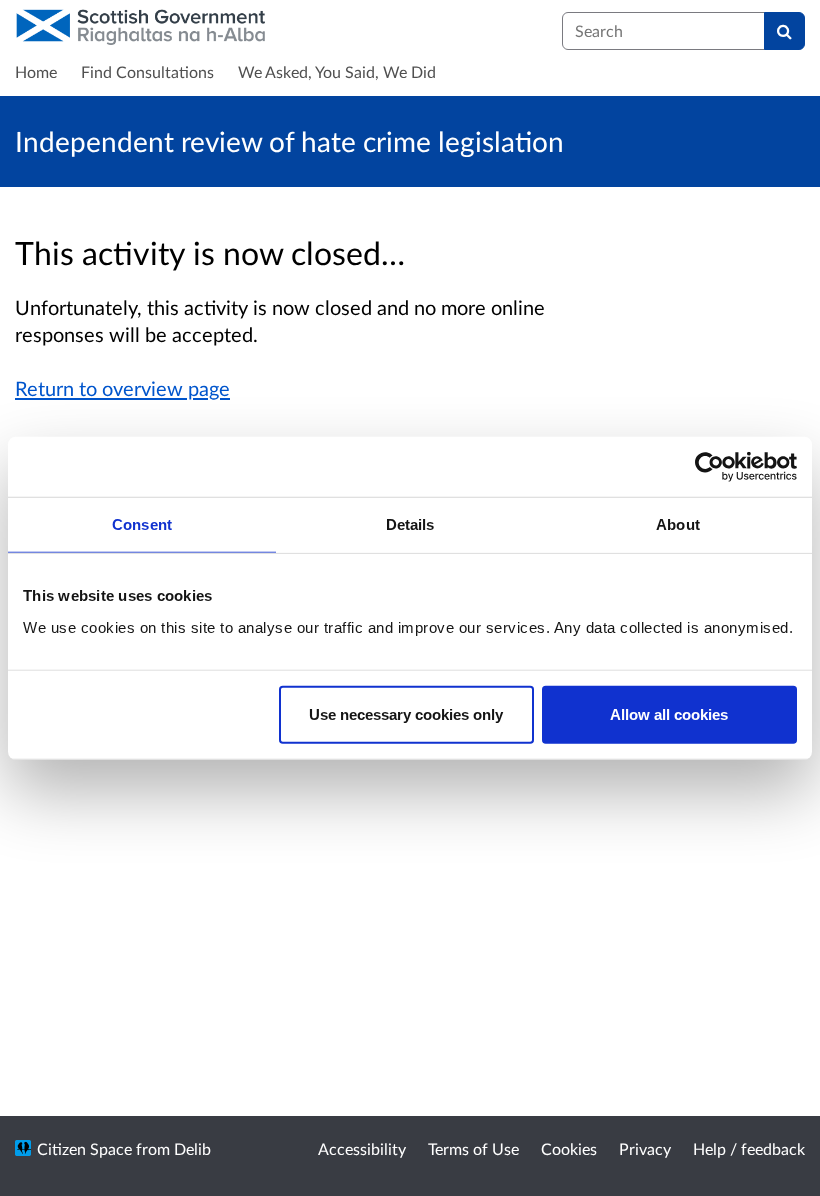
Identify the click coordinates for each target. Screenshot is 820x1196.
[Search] (784, 31)
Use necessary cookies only (406, 713)
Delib (192, 1148)
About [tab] (678, 524)
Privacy (645, 1148)
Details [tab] (410, 524)
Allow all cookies (669, 713)
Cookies (569, 1148)
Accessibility (362, 1148)
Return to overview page (122, 388)
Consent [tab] (142, 524)
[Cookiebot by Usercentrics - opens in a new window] (709, 467)
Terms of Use (473, 1148)
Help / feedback (749, 1148)
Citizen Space (84, 1148)
